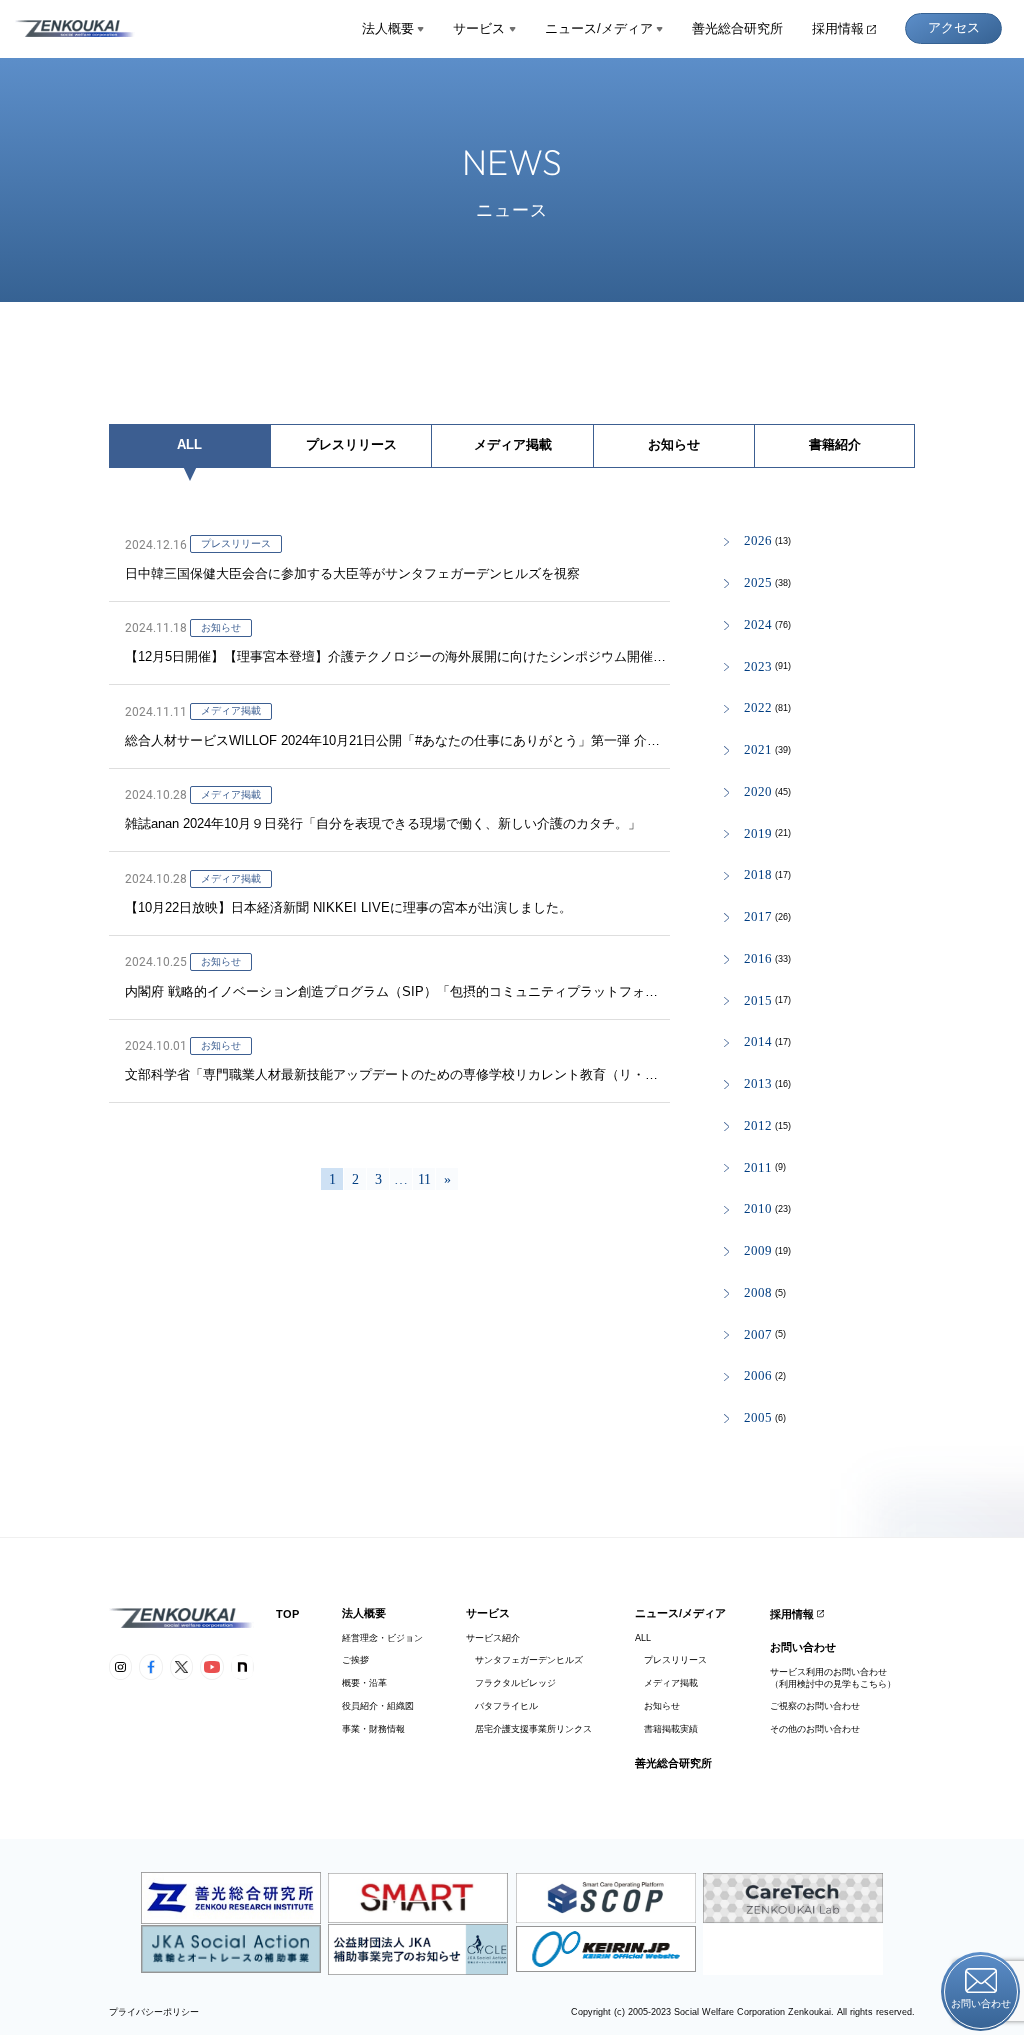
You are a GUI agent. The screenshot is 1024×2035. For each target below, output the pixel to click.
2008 (758, 1293)
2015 (758, 1001)
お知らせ (674, 444)
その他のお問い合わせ (815, 1729)
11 (424, 1179)
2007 (758, 1335)
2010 (758, 1209)
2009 (758, 1251)
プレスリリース (351, 444)
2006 (758, 1376)
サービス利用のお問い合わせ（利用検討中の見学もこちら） (833, 1677)
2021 (758, 750)
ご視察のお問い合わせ (815, 1706)
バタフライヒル (502, 1706)
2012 (758, 1126)
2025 (758, 583)
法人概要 (388, 28)
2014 (758, 1042)
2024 (758, 625)
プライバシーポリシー (154, 2012)
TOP (287, 1614)
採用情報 (838, 28)
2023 (758, 667)
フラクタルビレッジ (511, 1683)
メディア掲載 (513, 444)
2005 (758, 1418)
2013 (758, 1084)
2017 (758, 917)
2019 (758, 834)
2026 (758, 541)
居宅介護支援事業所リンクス (529, 1729)
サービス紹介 (493, 1638)
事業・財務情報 (373, 1729)
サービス (479, 28)
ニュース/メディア (599, 28)
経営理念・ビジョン (382, 1638)
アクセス (954, 27)
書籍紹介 (835, 444)
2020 (758, 792)
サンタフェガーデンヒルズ (524, 1660)
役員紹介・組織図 (378, 1706)
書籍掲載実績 (666, 1729)
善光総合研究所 (737, 28)
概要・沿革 (364, 1683)
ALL (189, 444)
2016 (758, 959)
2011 (758, 1168)
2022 (758, 708)
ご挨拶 (355, 1660)
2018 (758, 875)
